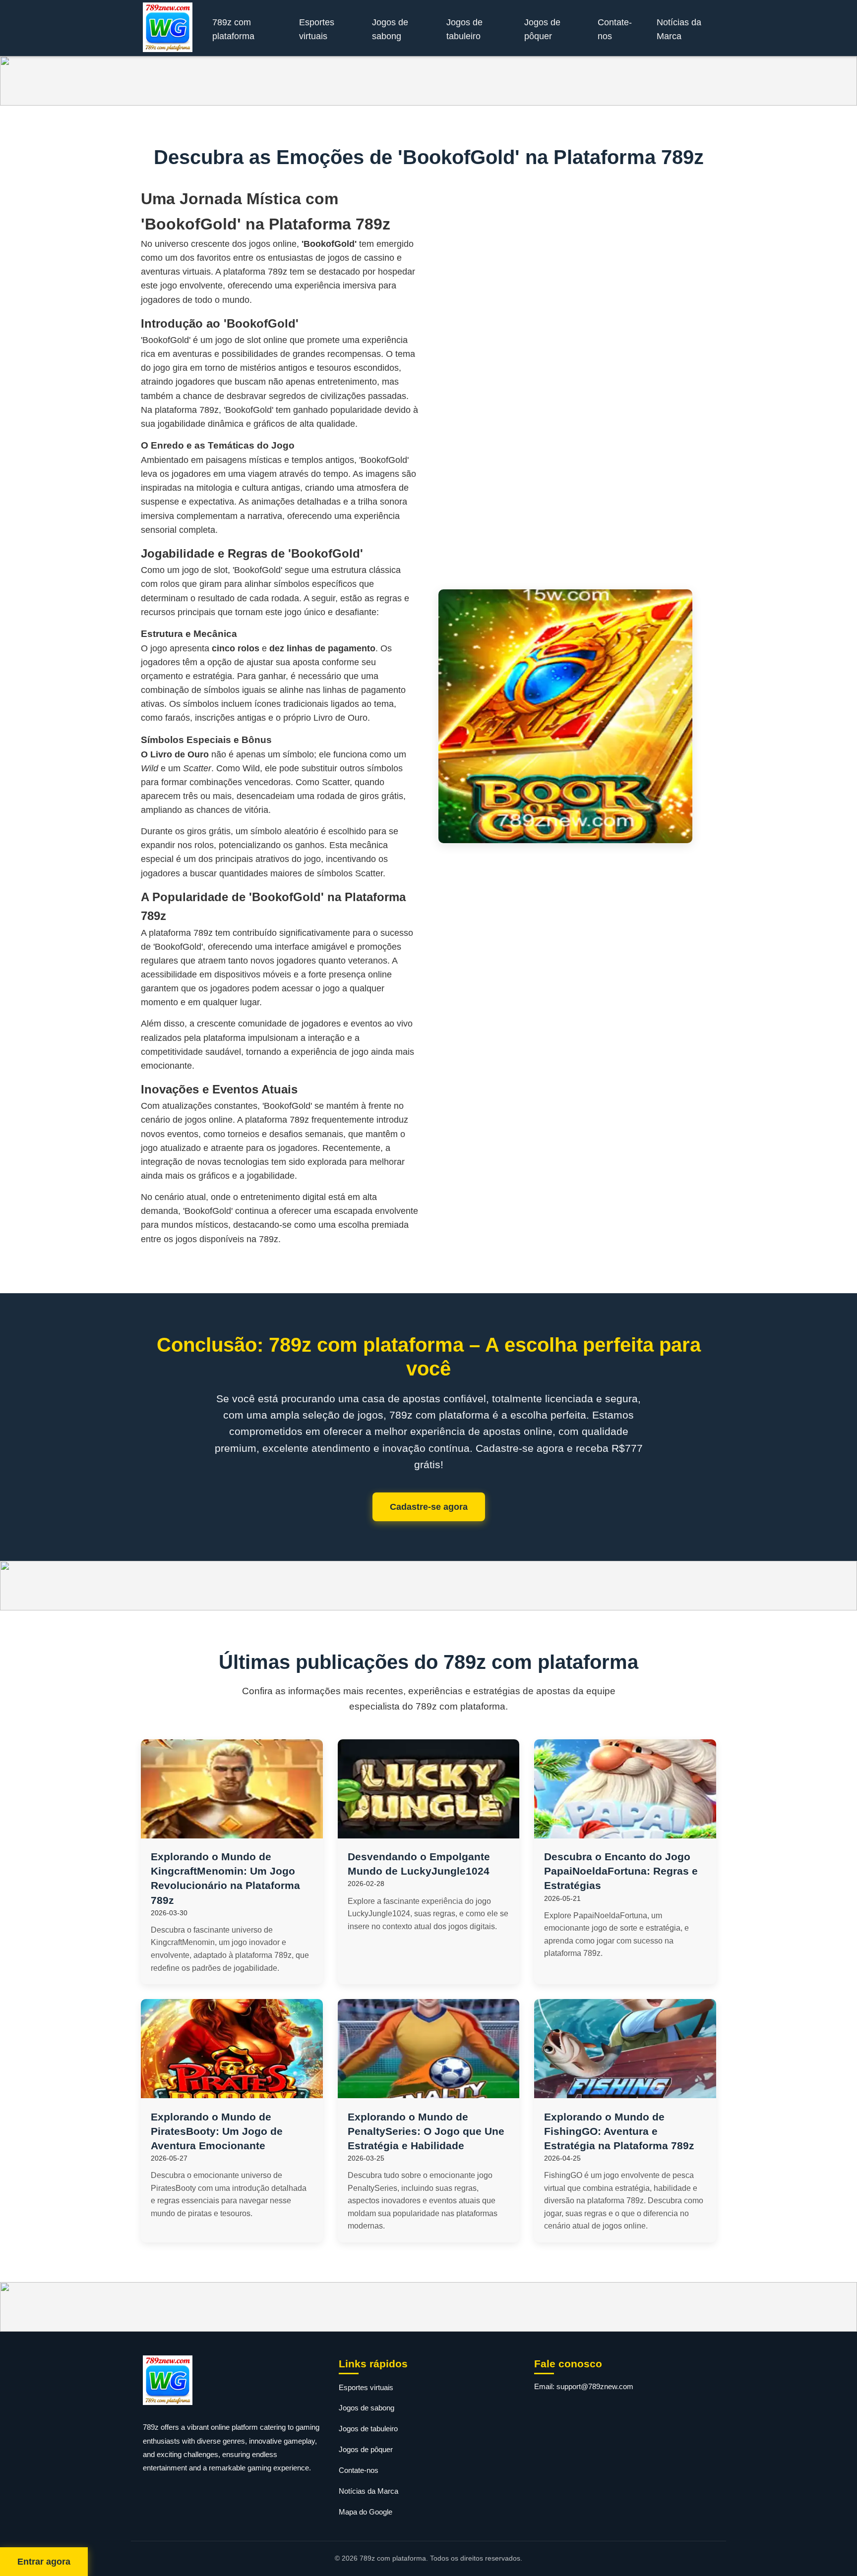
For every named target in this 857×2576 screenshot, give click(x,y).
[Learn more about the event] (428, 81)
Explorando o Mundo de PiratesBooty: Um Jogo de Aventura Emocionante (217, 2131)
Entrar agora (44, 2562)
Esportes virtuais (317, 29)
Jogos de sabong (390, 29)
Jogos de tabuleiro (464, 29)
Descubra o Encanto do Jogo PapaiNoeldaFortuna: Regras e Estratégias (621, 1871)
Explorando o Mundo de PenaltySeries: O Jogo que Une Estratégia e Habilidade (426, 2131)
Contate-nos (615, 29)
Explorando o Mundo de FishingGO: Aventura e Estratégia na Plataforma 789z (619, 2131)
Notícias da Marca (679, 29)
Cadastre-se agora (429, 1507)
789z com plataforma (233, 29)
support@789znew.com (595, 2386)
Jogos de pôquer (542, 29)
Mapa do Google (366, 2512)
